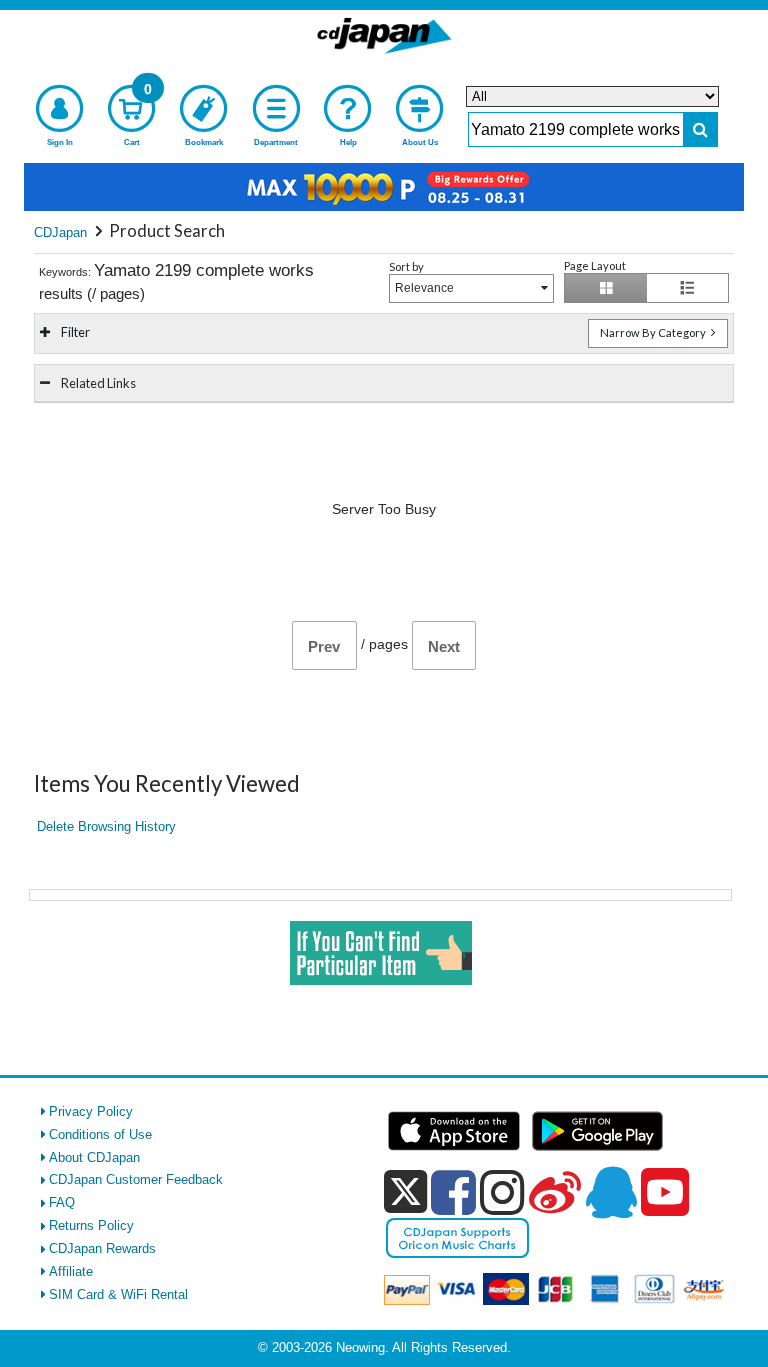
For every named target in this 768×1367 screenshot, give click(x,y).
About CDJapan (94, 1157)
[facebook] (453, 1192)
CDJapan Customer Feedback (136, 1179)
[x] (405, 1192)
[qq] (611, 1192)
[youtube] (665, 1193)
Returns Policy (91, 1225)
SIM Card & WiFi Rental (118, 1294)
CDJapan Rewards (102, 1248)
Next (444, 646)
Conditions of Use (100, 1134)
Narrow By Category (654, 332)
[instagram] (502, 1192)
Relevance (424, 288)
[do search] (700, 129)
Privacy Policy (91, 1111)
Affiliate (71, 1271)
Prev (324, 646)
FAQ (62, 1202)
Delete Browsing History (106, 826)
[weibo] (555, 1192)
